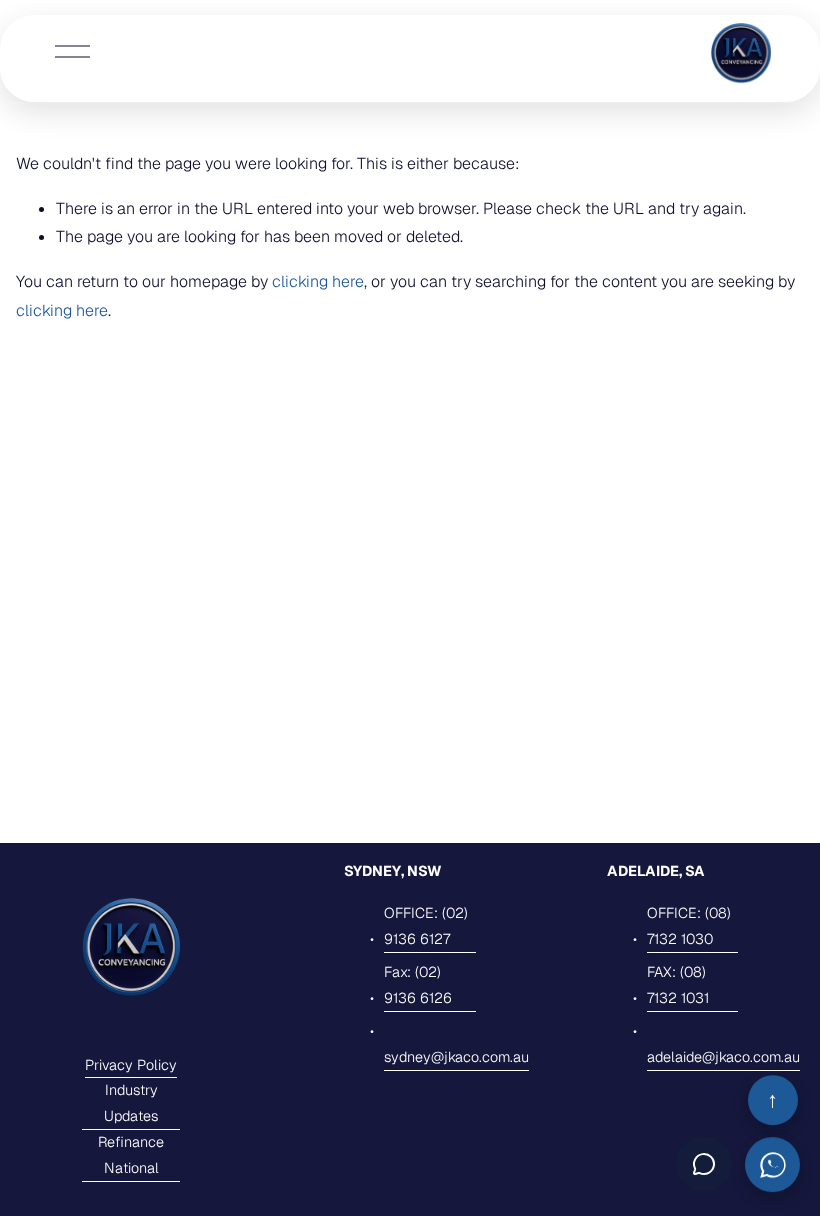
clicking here (318, 281)
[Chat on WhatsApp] (772, 1163)
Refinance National (131, 1155)
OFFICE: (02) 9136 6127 (426, 926)
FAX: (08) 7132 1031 (678, 985)
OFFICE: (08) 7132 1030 (689, 926)
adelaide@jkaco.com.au (723, 1057)
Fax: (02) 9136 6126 (418, 985)
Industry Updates (131, 1103)
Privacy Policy (131, 1065)
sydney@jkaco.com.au (456, 1057)
